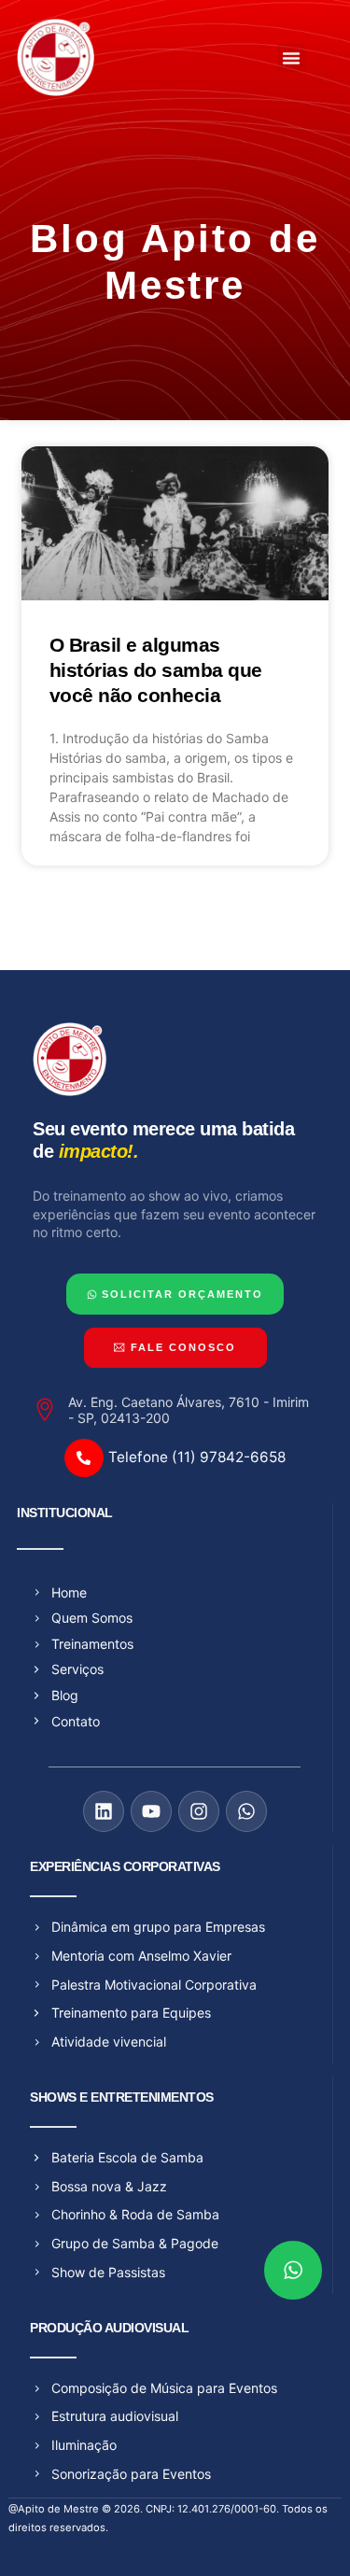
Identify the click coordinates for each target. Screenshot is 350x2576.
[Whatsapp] (246, 1811)
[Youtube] (151, 1811)
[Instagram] (199, 1811)
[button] (291, 58)
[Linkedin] (104, 1811)
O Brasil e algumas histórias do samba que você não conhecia (156, 670)
